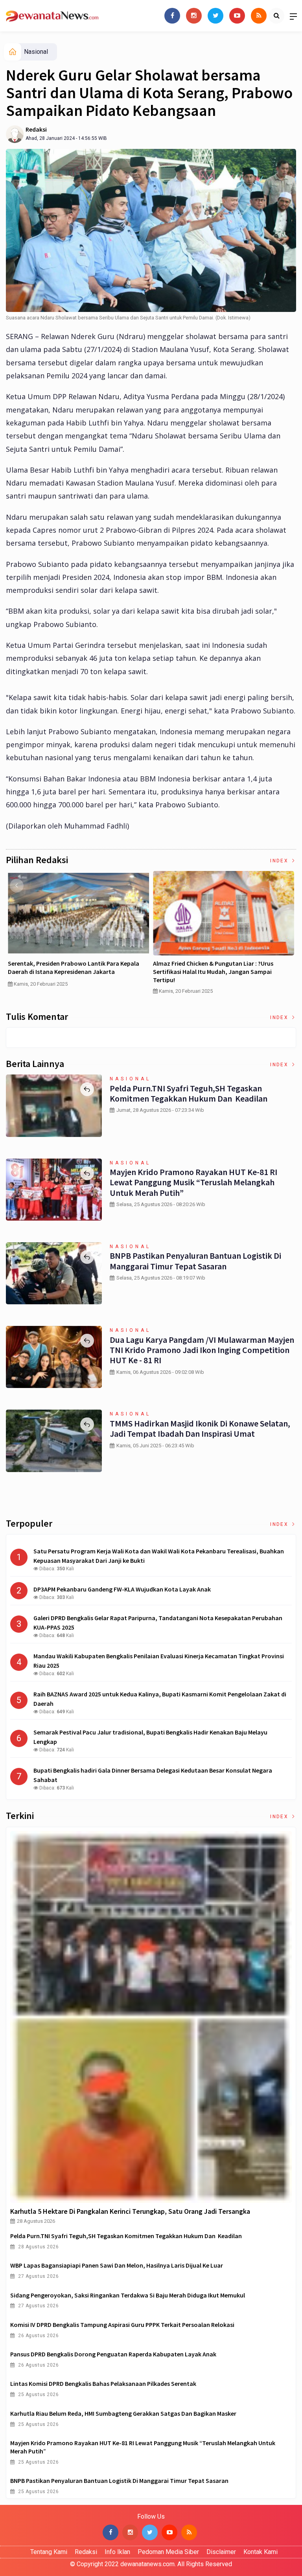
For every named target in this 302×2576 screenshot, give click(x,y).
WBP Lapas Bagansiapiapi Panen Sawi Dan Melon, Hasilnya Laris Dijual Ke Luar (117, 2265)
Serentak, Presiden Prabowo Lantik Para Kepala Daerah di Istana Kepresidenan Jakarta (74, 967)
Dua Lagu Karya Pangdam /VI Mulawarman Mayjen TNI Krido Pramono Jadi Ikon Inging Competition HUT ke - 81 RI (202, 1350)
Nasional (36, 52)
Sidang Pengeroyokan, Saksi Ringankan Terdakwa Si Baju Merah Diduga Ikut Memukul (128, 2295)
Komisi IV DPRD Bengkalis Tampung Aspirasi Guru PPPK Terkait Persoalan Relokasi (122, 2325)
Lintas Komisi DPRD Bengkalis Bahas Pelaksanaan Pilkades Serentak (103, 2383)
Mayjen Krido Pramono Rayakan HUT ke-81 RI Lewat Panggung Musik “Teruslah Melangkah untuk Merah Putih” (193, 1182)
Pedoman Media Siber (168, 2552)
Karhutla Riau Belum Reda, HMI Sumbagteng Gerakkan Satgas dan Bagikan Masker (123, 2413)
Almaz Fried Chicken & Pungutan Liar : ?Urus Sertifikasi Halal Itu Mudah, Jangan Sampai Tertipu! (213, 972)
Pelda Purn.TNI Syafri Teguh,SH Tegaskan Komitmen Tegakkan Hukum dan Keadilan (189, 1093)
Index (280, 861)
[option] (78, 932)
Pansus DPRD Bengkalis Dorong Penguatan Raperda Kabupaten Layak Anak (113, 2354)
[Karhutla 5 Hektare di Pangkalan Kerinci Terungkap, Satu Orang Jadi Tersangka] (151, 2017)
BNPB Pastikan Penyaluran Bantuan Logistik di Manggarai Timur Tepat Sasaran (195, 1261)
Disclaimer (221, 2552)
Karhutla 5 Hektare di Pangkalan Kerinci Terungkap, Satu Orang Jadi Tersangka (130, 2211)
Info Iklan (117, 2552)
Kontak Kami (261, 2552)
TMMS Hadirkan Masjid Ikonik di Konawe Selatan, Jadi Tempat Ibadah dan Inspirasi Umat (200, 1428)
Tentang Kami (49, 2552)
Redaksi (36, 129)
